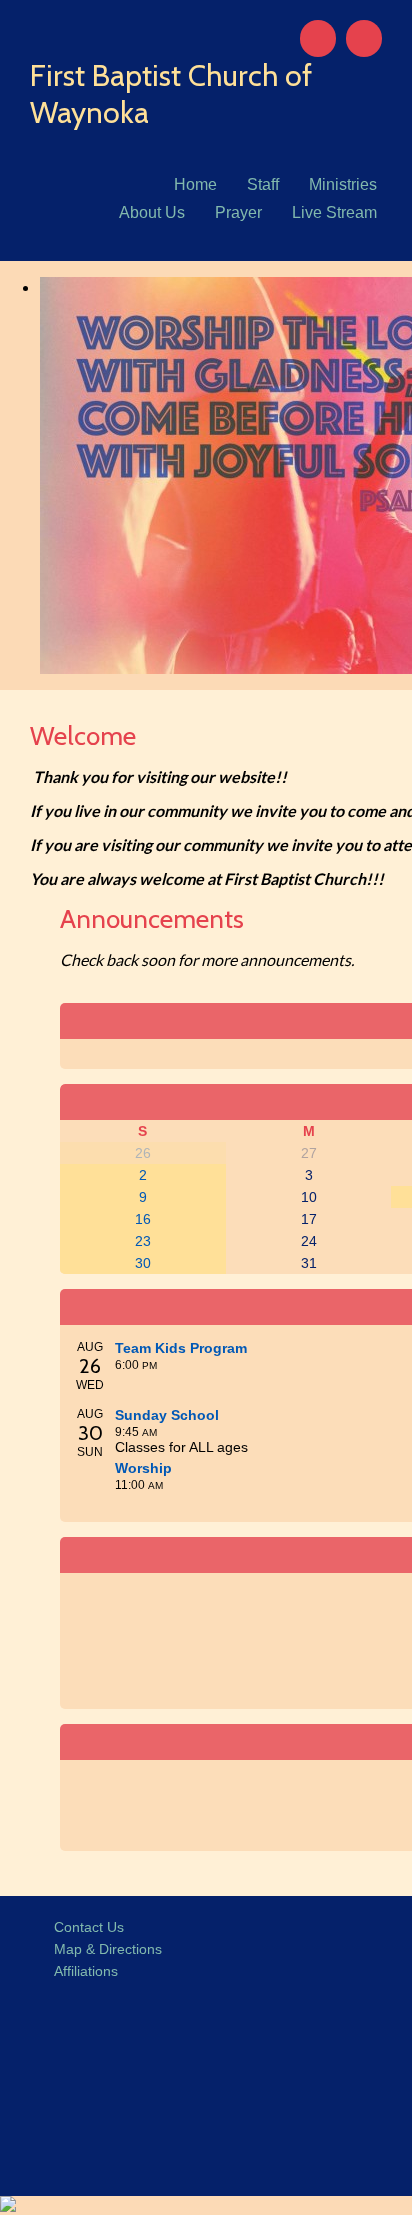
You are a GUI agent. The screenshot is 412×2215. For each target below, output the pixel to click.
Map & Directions (104, 1949)
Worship (143, 1468)
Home (195, 184)
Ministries (343, 184)
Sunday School (167, 1415)
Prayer (238, 212)
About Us (152, 212)
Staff (263, 184)
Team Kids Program (181, 1348)
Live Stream (334, 212)
